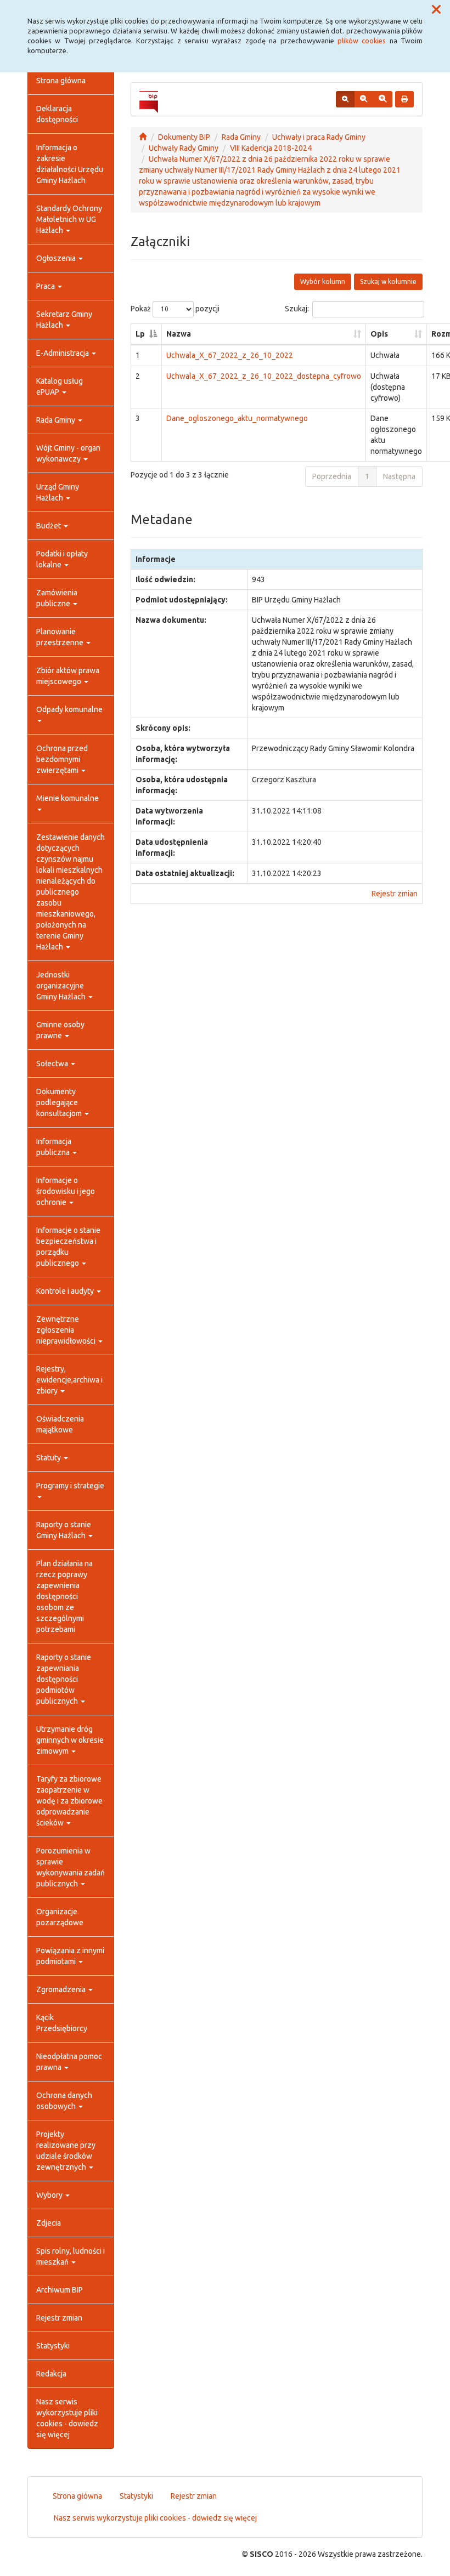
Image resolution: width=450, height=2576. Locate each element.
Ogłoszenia (57, 258)
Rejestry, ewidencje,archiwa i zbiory (69, 1380)
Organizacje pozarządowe (60, 1917)
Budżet (49, 526)
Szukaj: (297, 309)
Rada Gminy (57, 420)
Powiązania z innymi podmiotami (70, 1956)
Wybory (50, 2195)
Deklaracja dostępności (57, 114)
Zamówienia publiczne (57, 598)
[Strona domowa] (143, 137)
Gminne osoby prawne (60, 1030)
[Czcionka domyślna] (345, 99)
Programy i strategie (70, 1486)
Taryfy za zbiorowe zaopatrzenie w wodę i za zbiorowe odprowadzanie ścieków (69, 1801)
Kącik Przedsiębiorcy (62, 2023)
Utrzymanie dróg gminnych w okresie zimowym (70, 1740)
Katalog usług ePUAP (60, 386)
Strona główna (61, 81)
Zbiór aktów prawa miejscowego (68, 676)
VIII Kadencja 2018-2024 (271, 148)
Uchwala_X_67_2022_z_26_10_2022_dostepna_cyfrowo (264, 376)
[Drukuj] (404, 99)
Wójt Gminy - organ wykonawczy (68, 453)
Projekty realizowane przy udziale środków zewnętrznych (66, 2151)
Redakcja (51, 2374)
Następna (399, 476)
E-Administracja (63, 353)
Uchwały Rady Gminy (184, 148)
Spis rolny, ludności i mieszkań (71, 2256)
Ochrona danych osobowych (64, 2101)
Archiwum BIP (60, 2290)
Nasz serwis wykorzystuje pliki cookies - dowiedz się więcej (67, 2418)
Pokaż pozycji (175, 309)
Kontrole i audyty (66, 1291)
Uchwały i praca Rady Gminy (319, 137)
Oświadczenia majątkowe (60, 1424)
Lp (140, 334)
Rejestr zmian (59, 2318)
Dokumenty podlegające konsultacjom (60, 1102)
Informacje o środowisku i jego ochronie (66, 1191)
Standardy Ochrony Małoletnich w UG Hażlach (69, 219)
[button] (436, 10)
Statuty (49, 1458)
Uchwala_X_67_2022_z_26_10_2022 (230, 355)
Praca (46, 286)
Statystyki (53, 2346)
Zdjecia (49, 2223)
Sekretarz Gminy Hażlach (64, 320)
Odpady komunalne (69, 709)
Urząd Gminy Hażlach (58, 492)
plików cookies (362, 41)
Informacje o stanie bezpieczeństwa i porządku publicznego (68, 1247)
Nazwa (179, 334)
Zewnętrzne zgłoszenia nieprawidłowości (67, 1330)
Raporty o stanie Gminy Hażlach (64, 1530)
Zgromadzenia (62, 1989)
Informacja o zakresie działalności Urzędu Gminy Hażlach (70, 164)
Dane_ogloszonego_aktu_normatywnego (237, 418)
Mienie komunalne (67, 798)
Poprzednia (332, 476)
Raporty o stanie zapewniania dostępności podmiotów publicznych (64, 1679)
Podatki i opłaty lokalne (62, 559)
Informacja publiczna (54, 1147)
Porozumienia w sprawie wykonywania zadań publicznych (71, 1867)
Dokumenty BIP (184, 137)
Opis (379, 334)
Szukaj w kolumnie (388, 282)
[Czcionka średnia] (364, 99)
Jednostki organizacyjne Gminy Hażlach (62, 986)
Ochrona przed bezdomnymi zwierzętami (62, 759)
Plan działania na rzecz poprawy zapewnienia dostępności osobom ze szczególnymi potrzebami (64, 1596)
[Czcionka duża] (383, 99)
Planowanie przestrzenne (61, 637)
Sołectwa (53, 1064)
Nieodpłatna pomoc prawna (69, 2062)
